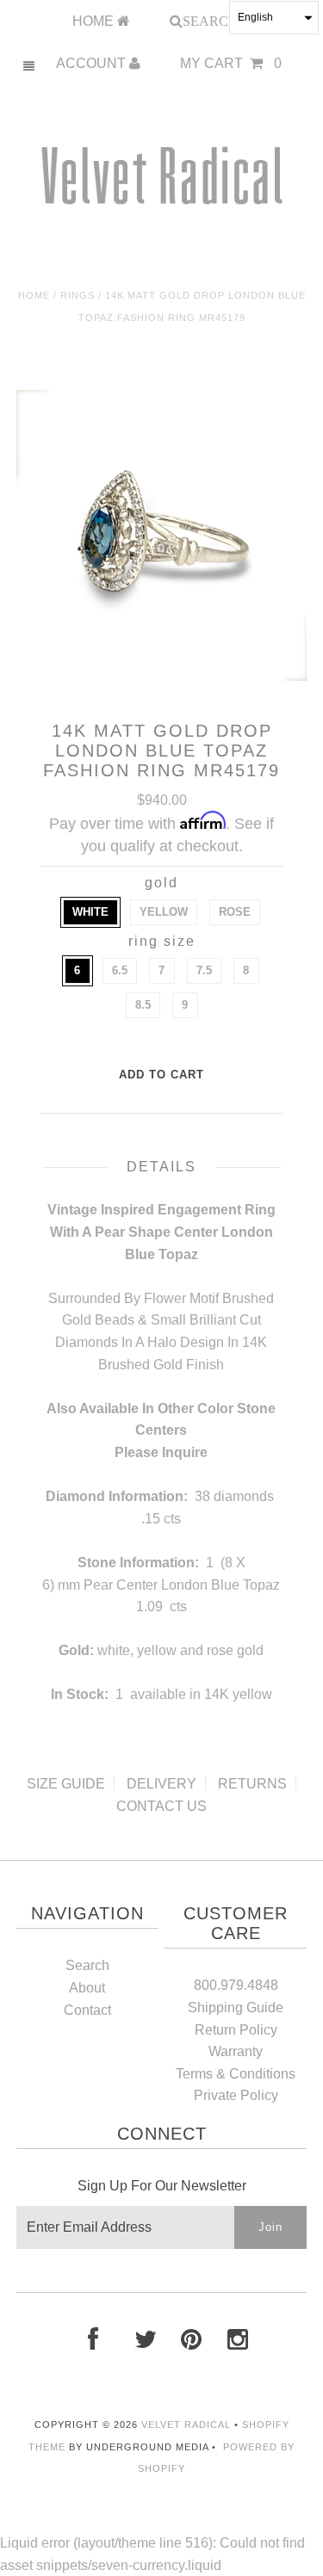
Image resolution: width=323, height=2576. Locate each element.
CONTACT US (161, 1806)
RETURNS (252, 1784)
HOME (95, 21)
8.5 (143, 1005)
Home (34, 295)
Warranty (236, 2051)
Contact (87, 2010)
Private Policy (236, 2095)
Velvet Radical (186, 2425)
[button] (274, 18)
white (90, 912)
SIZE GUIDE (66, 1784)
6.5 (120, 970)
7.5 (204, 970)
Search (87, 1965)
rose (235, 912)
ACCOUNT (93, 63)
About (87, 1988)
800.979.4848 (236, 1985)
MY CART (231, 63)
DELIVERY (161, 1784)
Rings (78, 295)
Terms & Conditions (236, 2074)
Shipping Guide (236, 2008)
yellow (164, 912)
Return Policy (236, 2030)
